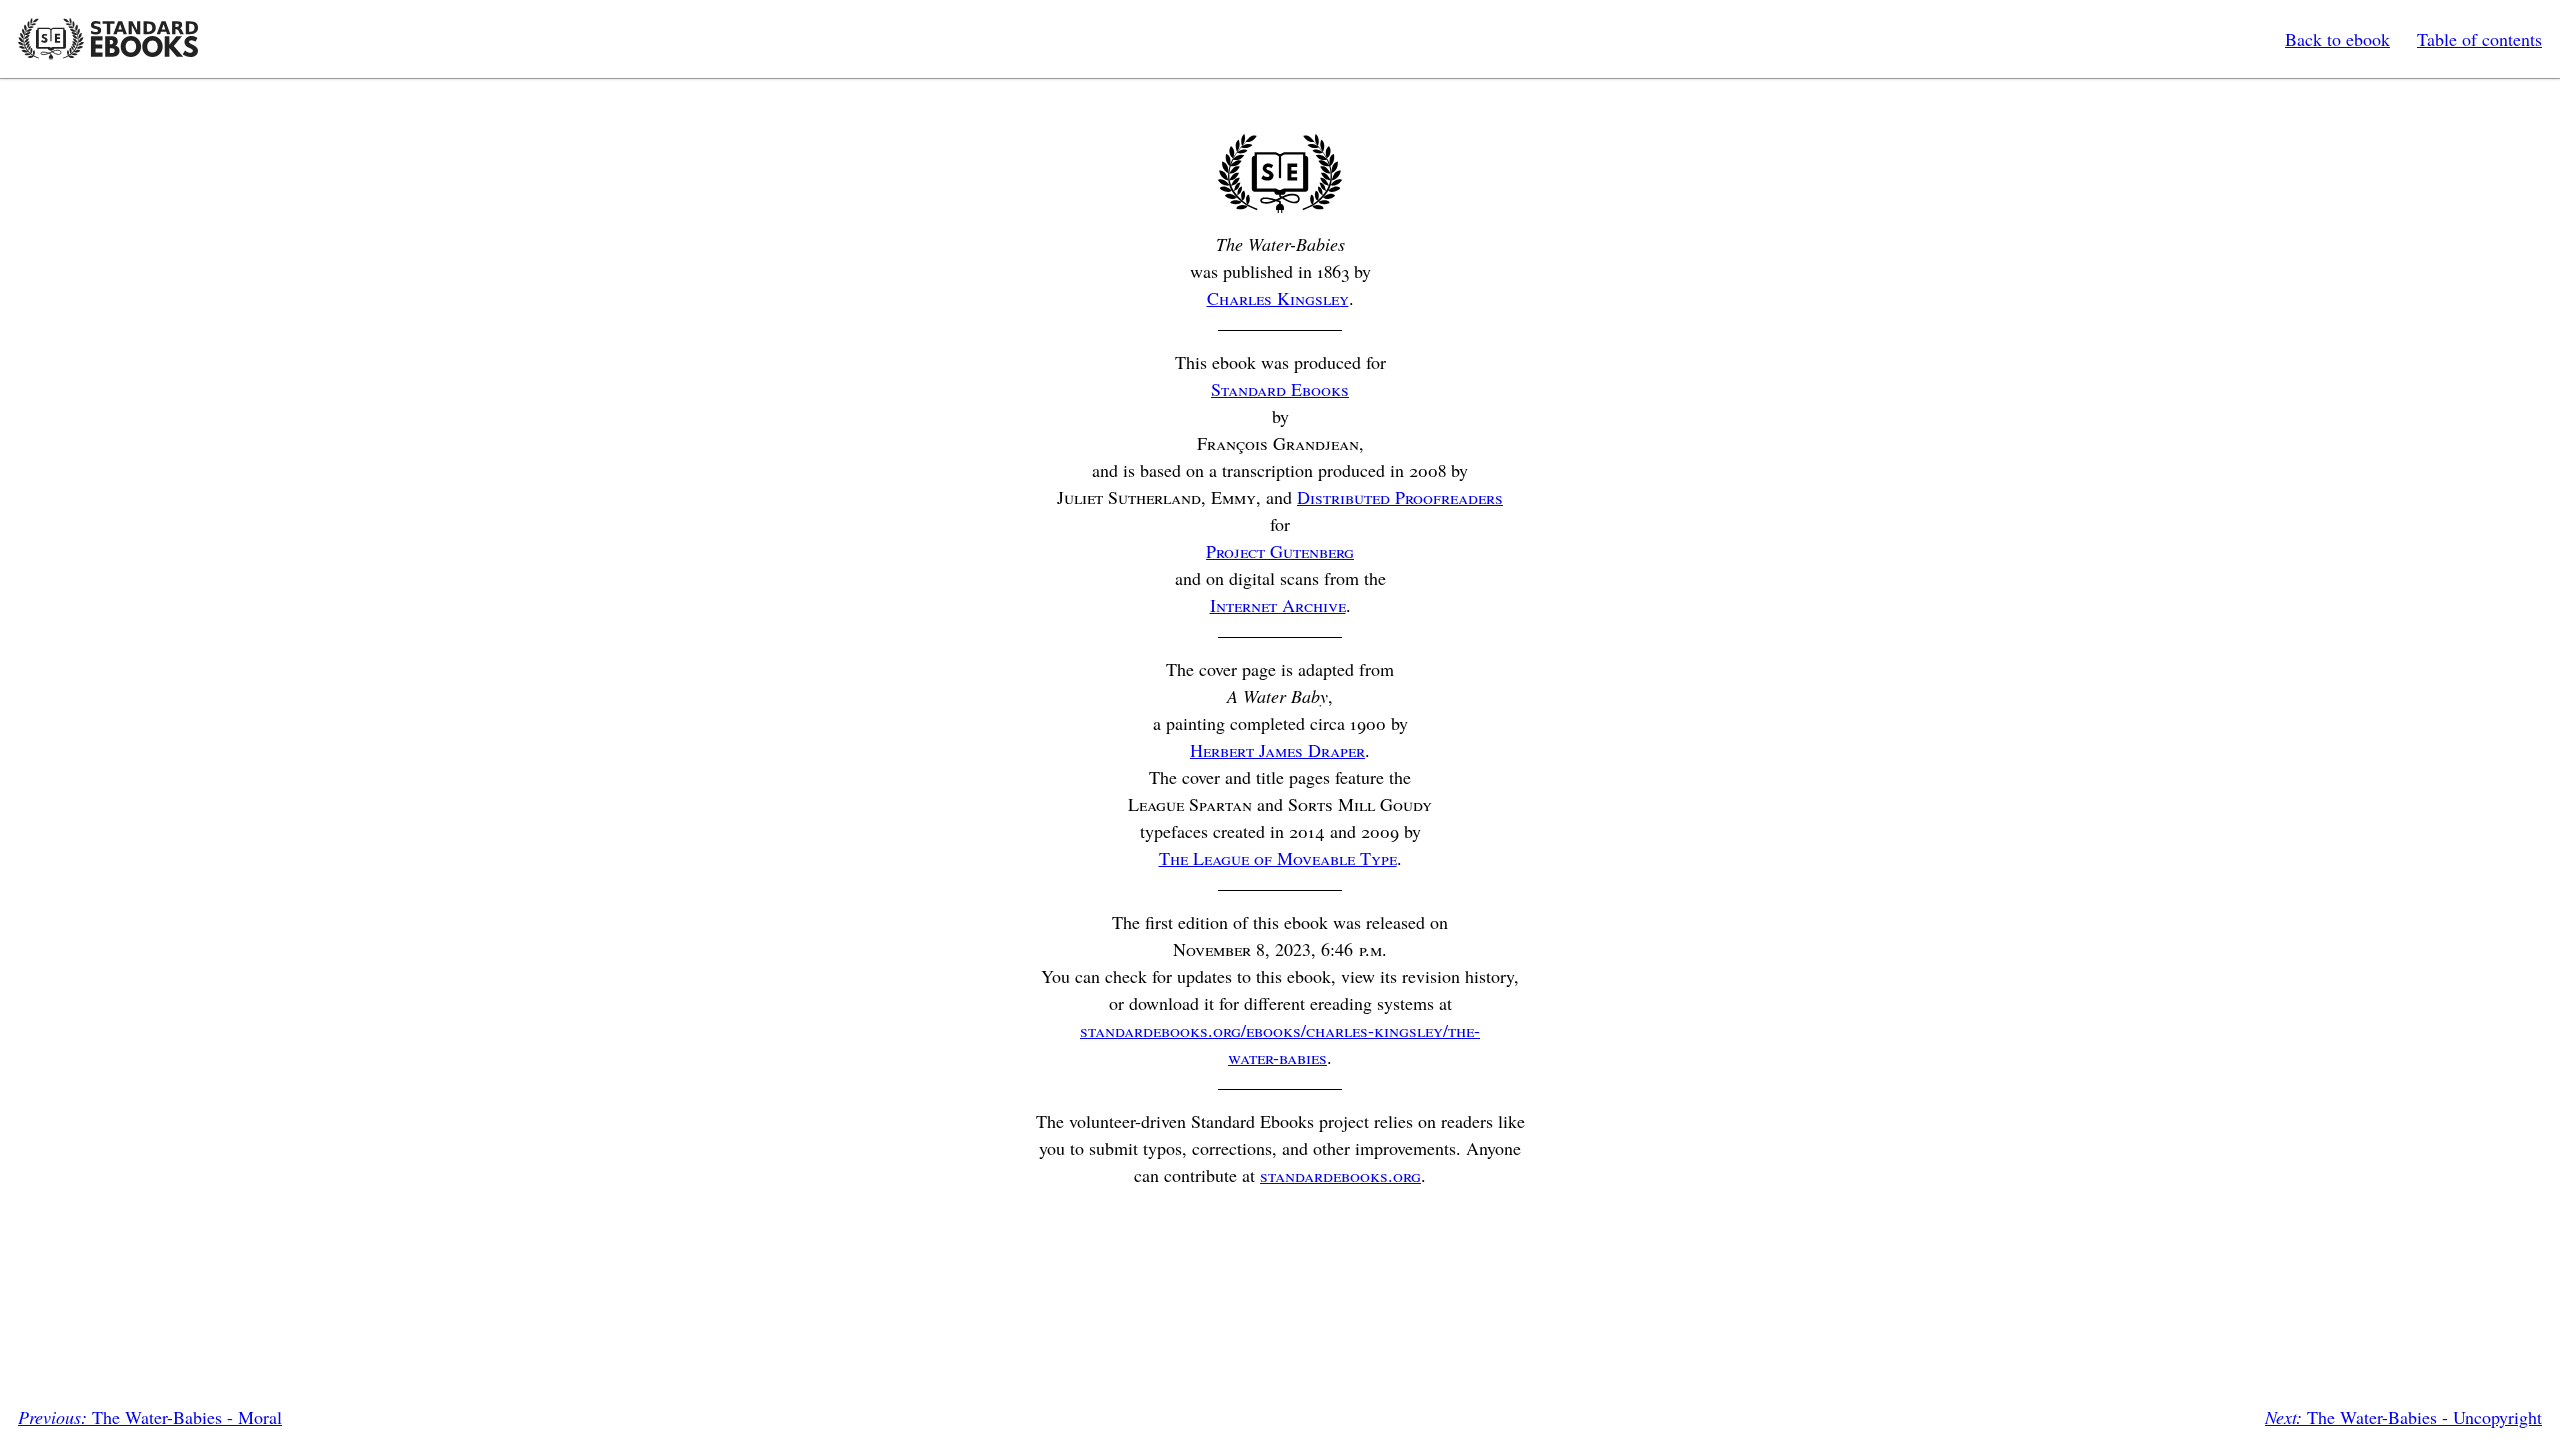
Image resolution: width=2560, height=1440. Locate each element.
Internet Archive (1278, 605)
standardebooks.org (1340, 1175)
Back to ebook (2337, 39)
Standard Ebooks (108, 39)
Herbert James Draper (1277, 750)
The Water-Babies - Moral (150, 1417)
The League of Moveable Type (1278, 858)
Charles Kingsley (1278, 298)
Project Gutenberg (1280, 551)
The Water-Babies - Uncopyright (2403, 1417)
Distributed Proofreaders (1400, 497)
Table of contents (2479, 39)
